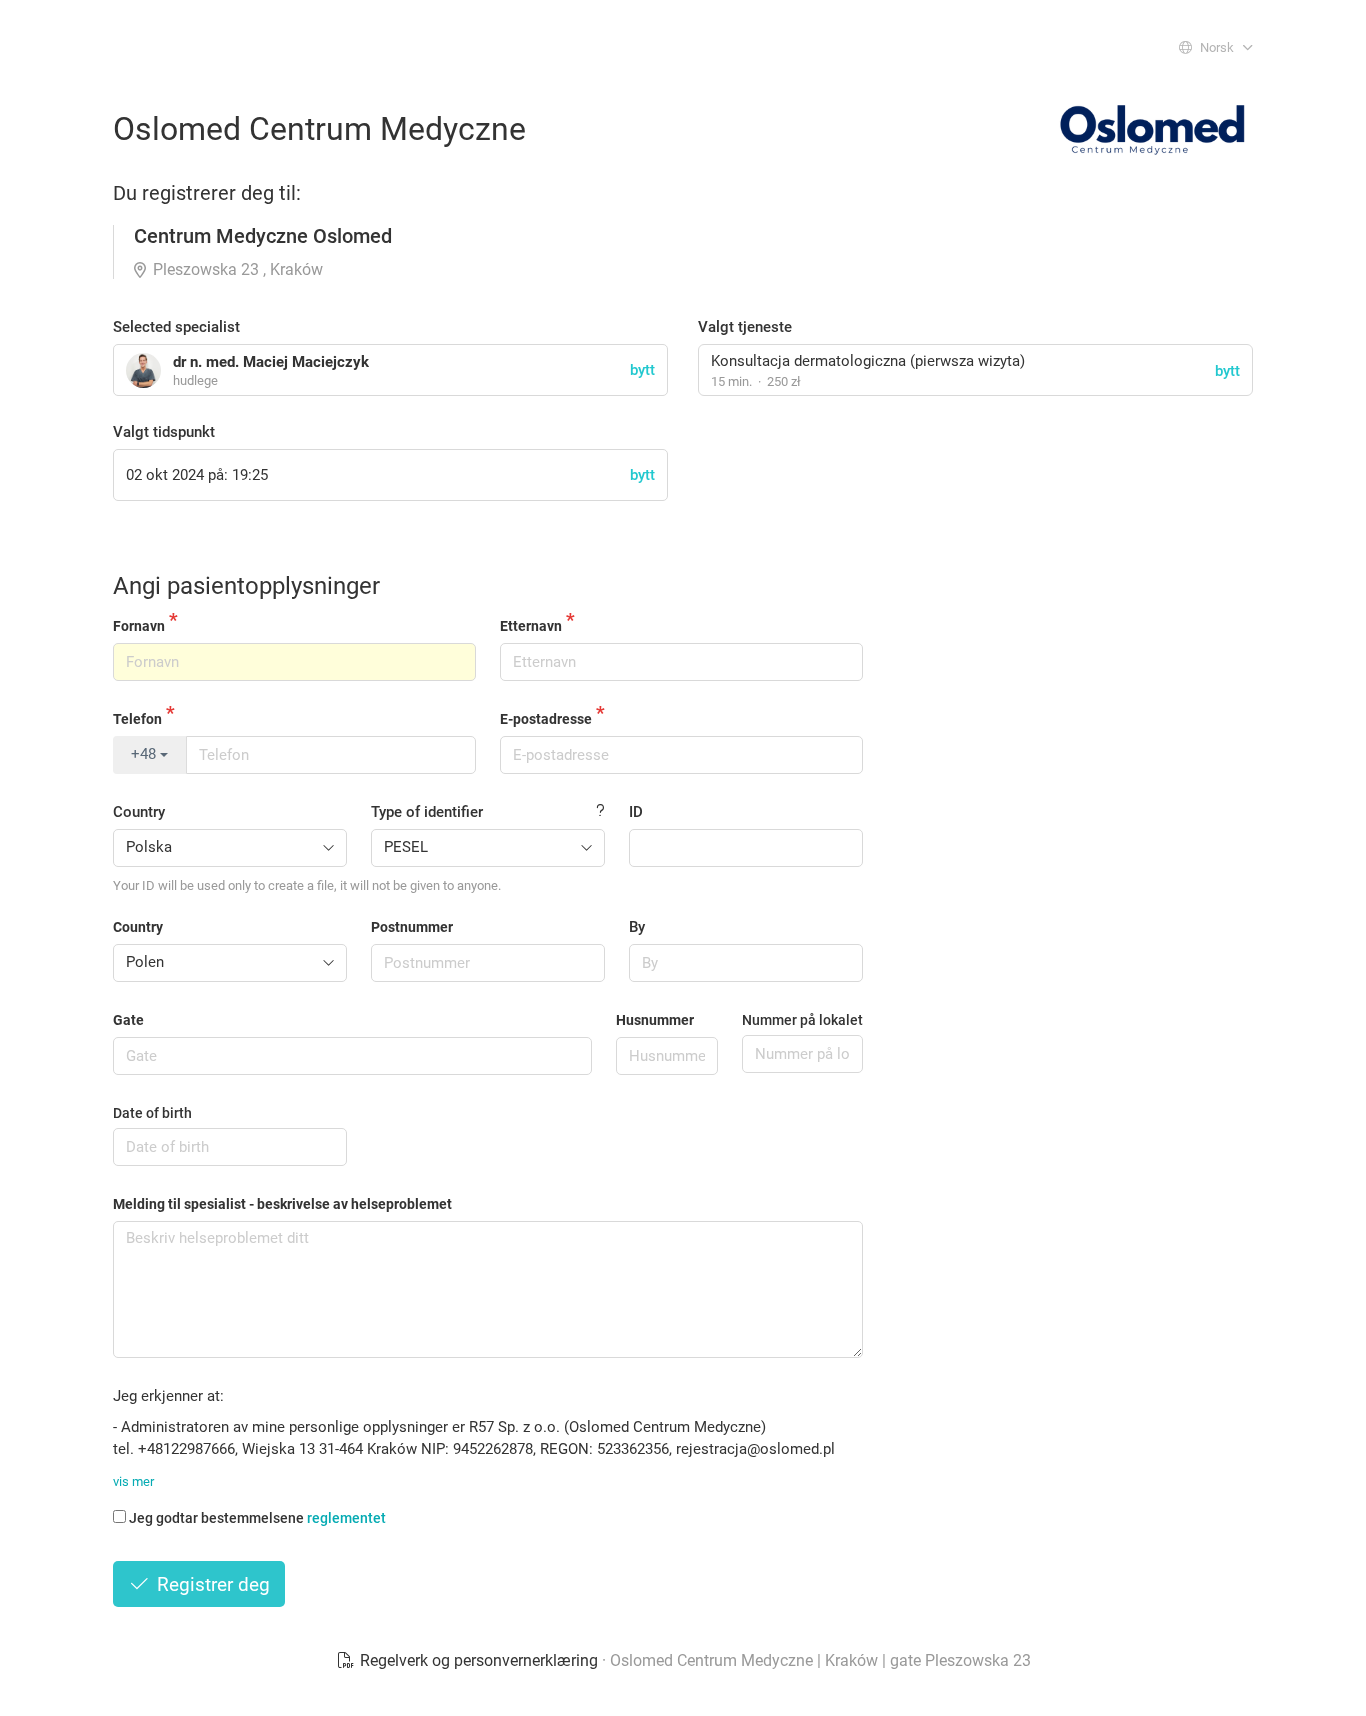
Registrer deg (211, 1584)
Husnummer (655, 1020)
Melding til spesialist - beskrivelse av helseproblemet (282, 1204)
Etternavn (531, 626)
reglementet (346, 1518)
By (637, 927)
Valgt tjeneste (745, 327)
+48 (145, 754)
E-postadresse (546, 719)
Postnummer (412, 927)
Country (139, 812)
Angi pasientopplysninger (246, 586)
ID (636, 812)
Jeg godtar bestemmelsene (257, 1518)
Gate (128, 1020)
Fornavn (139, 626)
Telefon (137, 719)
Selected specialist (176, 327)
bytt (1227, 371)
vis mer (133, 1481)
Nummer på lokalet (802, 1020)
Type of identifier (427, 812)
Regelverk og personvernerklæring (479, 1660)
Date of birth (152, 1113)
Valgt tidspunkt (164, 432)
